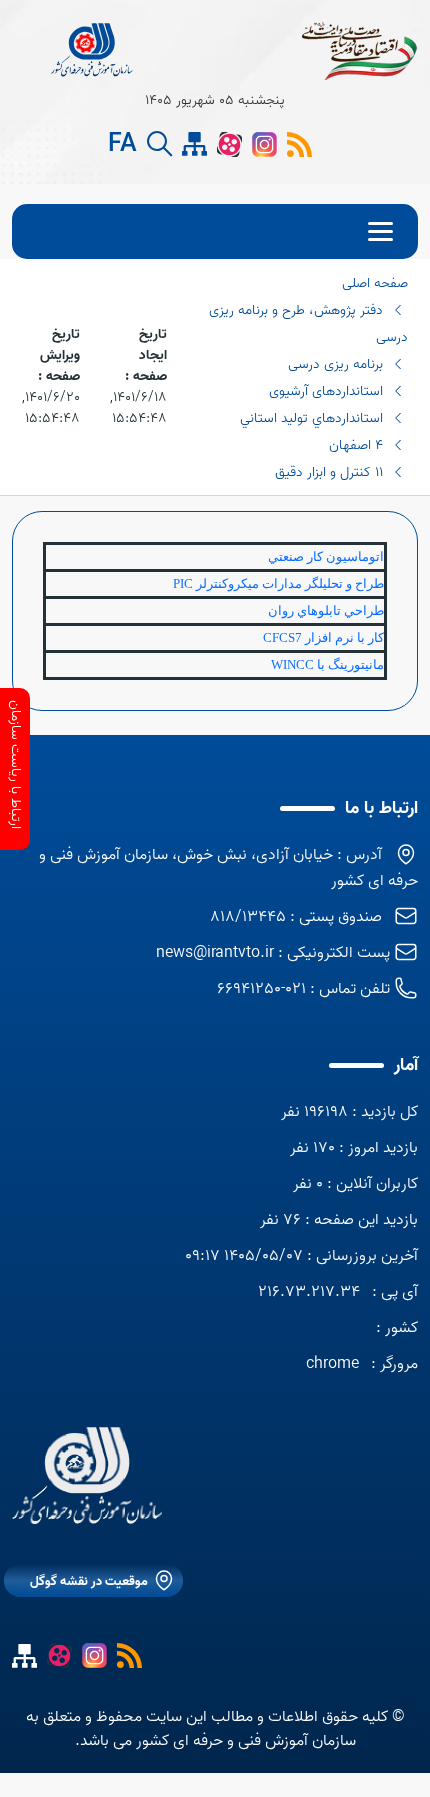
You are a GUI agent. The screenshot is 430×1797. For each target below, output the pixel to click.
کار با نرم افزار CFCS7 (323, 637)
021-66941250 (261, 989)
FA (122, 145)
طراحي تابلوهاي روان (326, 610)
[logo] (93, 50)
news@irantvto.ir (215, 953)
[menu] (215, 231)
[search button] (159, 144)
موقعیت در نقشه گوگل (89, 1581)
